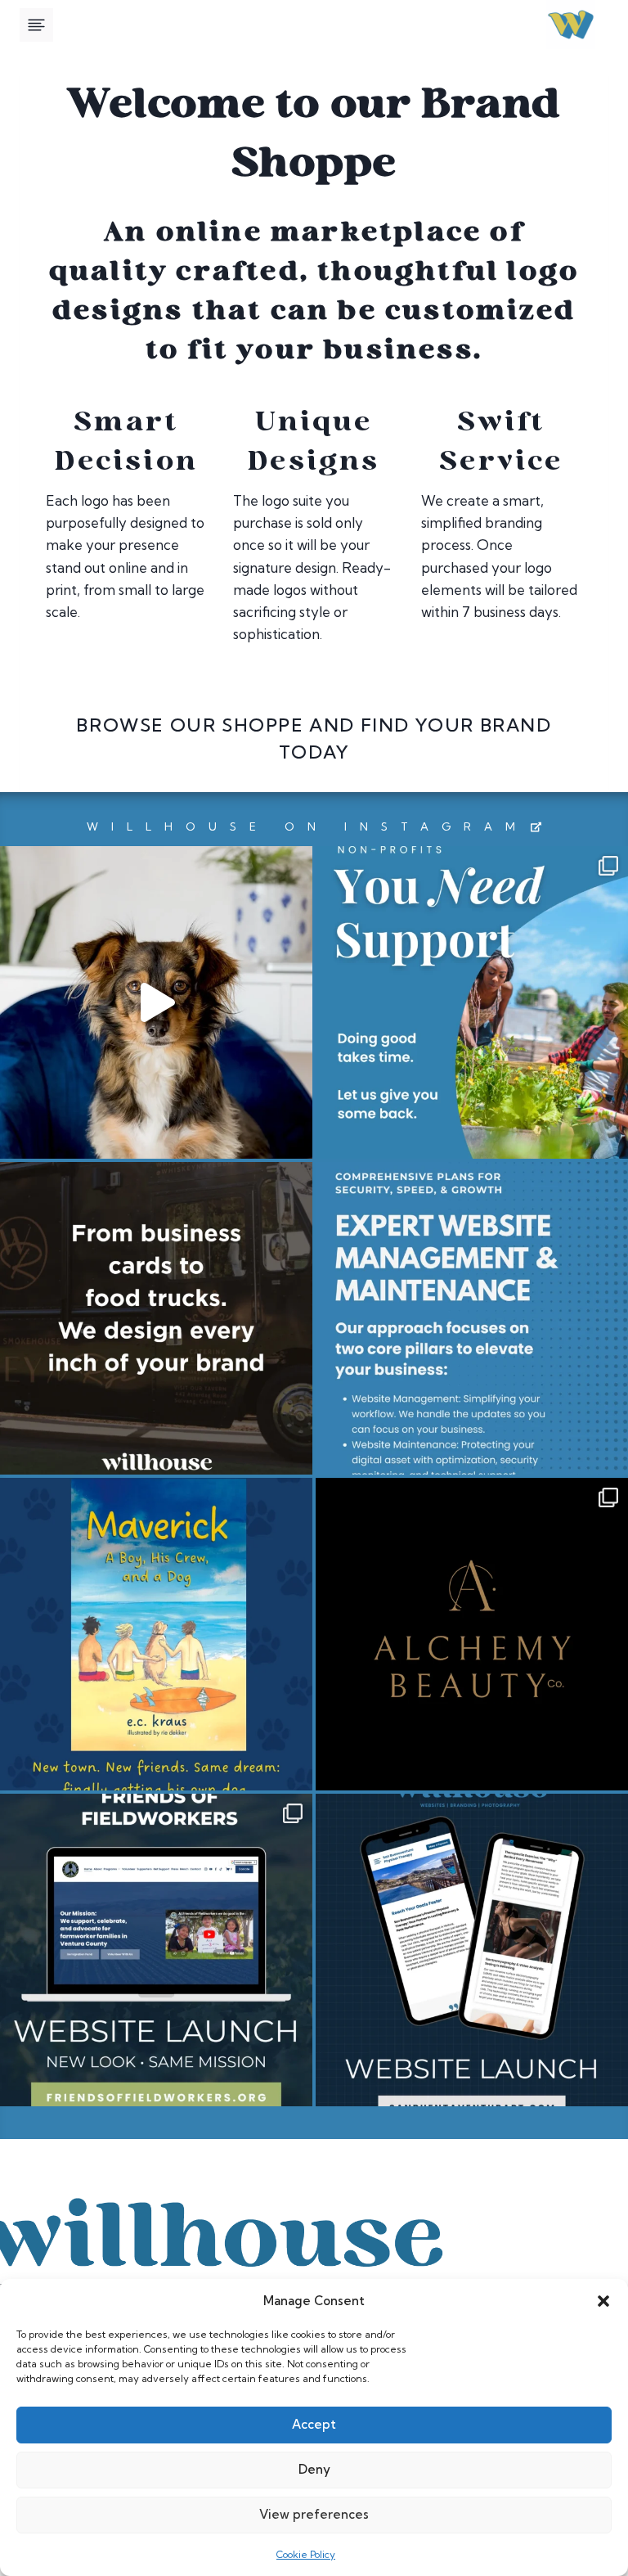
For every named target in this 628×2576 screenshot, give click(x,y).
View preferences (314, 2514)
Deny (314, 2469)
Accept (314, 2424)
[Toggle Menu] (36, 25)
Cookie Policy (306, 2554)
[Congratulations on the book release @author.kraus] (156, 1634)
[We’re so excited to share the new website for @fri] (156, 1950)
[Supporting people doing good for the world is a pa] (472, 1002)
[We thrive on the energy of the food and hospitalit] (156, 1318)
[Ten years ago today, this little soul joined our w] (156, 1002)
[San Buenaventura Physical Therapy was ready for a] (472, 1950)
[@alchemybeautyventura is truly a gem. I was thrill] (472, 1634)
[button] (603, 2301)
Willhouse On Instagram (307, 826)
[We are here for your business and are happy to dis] (472, 1318)
